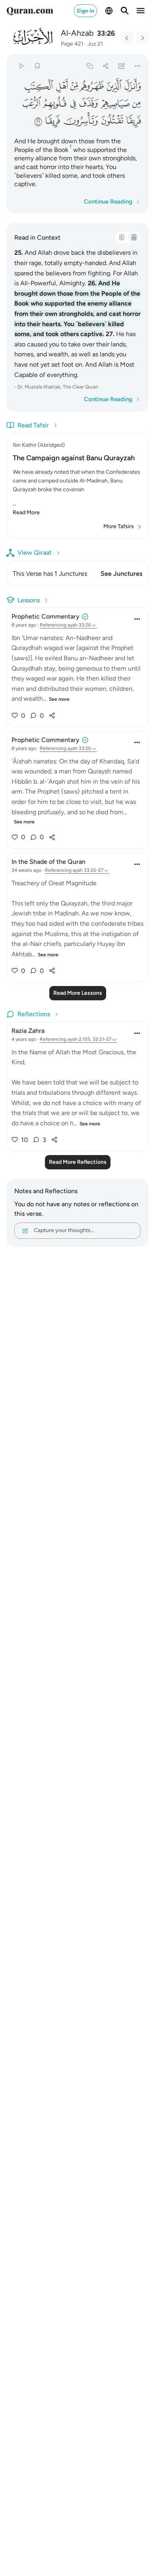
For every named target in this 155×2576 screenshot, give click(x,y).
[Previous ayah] (127, 38)
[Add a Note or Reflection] (122, 66)
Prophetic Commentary (46, 616)
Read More (26, 512)
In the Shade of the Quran (48, 862)
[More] (138, 66)
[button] (132, 86)
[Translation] (134, 237)
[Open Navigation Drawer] (141, 11)
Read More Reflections (78, 1162)
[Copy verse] (90, 66)
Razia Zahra (28, 1031)
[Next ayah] (142, 38)
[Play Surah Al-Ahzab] (21, 66)
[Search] (125, 11)
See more (59, 699)
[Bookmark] (37, 66)
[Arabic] (122, 237)
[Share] (106, 66)
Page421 (72, 44)
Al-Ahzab (77, 33)
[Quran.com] (30, 11)
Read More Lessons (78, 993)
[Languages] (109, 11)
